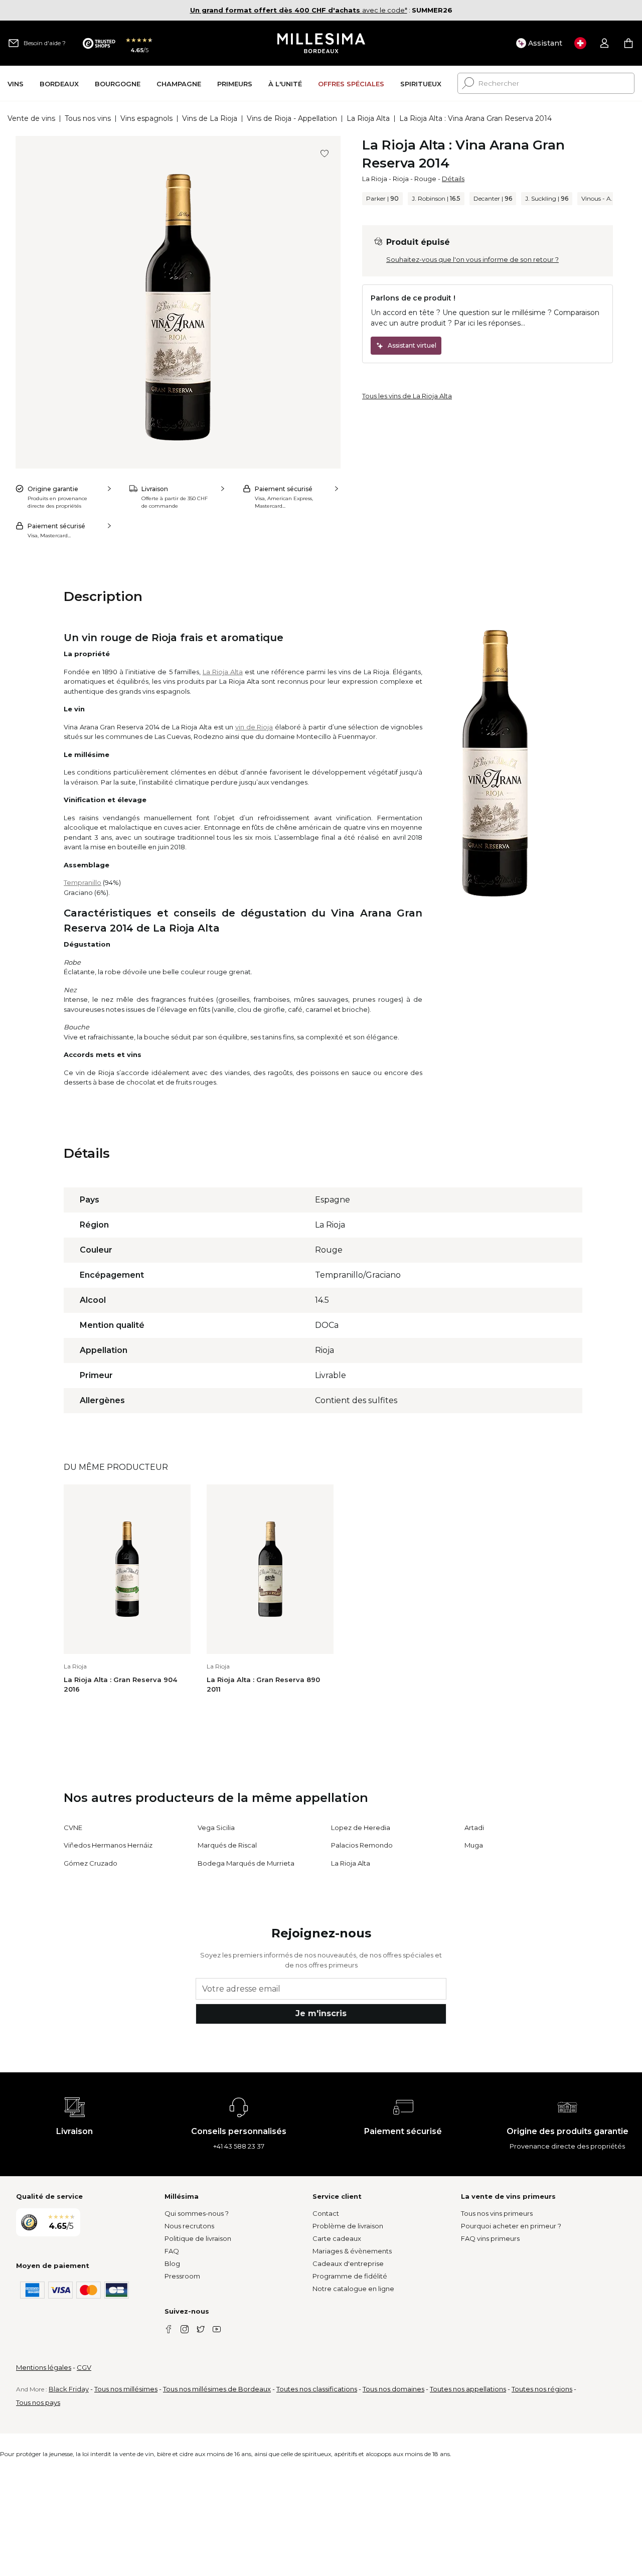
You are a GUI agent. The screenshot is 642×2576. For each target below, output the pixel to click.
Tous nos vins (88, 118)
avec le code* (299, 10)
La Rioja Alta (368, 118)
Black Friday (69, 2389)
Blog (172, 2263)
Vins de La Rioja (210, 118)
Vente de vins (31, 118)
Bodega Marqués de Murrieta (246, 1863)
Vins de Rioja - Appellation (292, 118)
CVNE (73, 1828)
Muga (474, 1845)
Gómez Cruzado (91, 1863)
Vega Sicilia (216, 1828)
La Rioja (375, 179)
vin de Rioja (254, 727)
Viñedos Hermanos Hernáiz (108, 1845)
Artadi (474, 1828)
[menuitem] (16, 84)
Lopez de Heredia (361, 1828)
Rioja (401, 179)
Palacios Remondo (362, 1845)
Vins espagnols (146, 118)
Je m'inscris (321, 2013)
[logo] (321, 43)
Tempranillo (83, 882)
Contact (326, 2213)
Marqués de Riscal (227, 1845)
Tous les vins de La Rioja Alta (407, 396)
